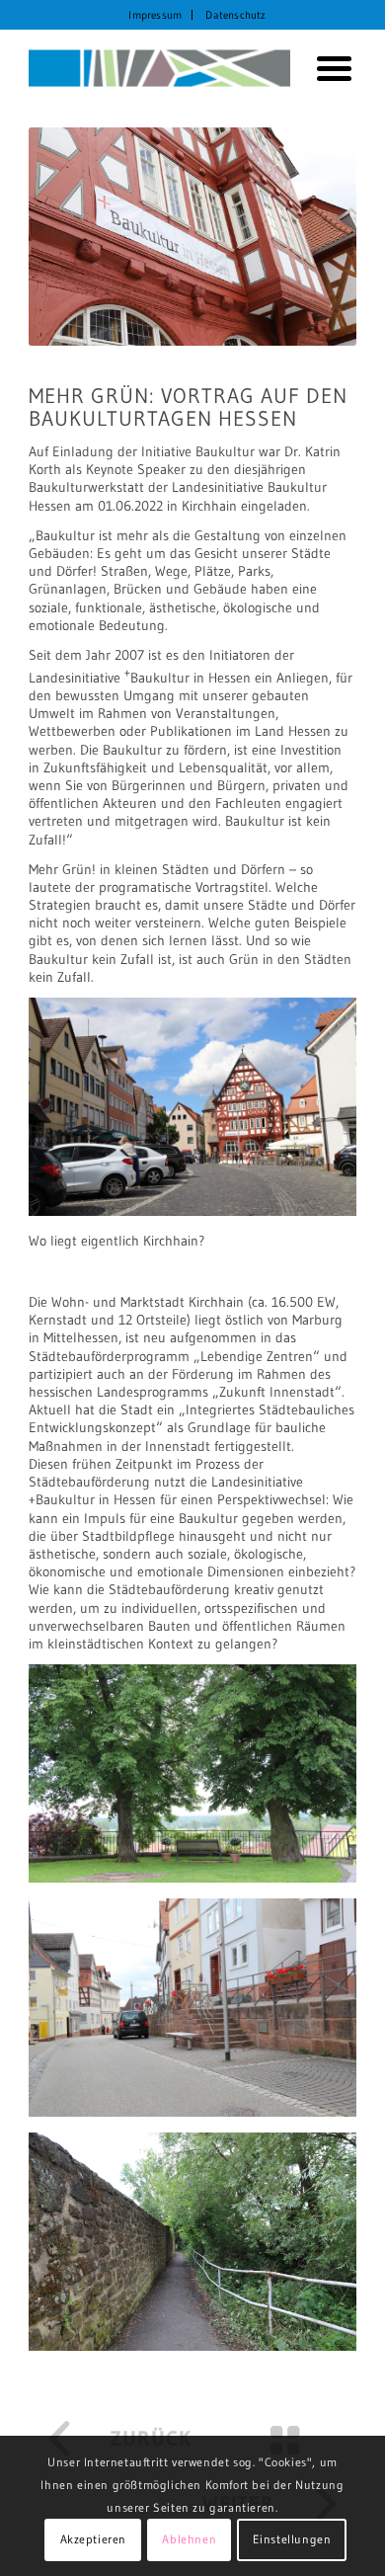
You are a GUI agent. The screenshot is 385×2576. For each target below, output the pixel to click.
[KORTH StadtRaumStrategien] (159, 68)
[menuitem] (155, 15)
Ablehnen (189, 2539)
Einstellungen (292, 2539)
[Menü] (327, 68)
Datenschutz (235, 15)
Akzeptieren (94, 2539)
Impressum (155, 15)
